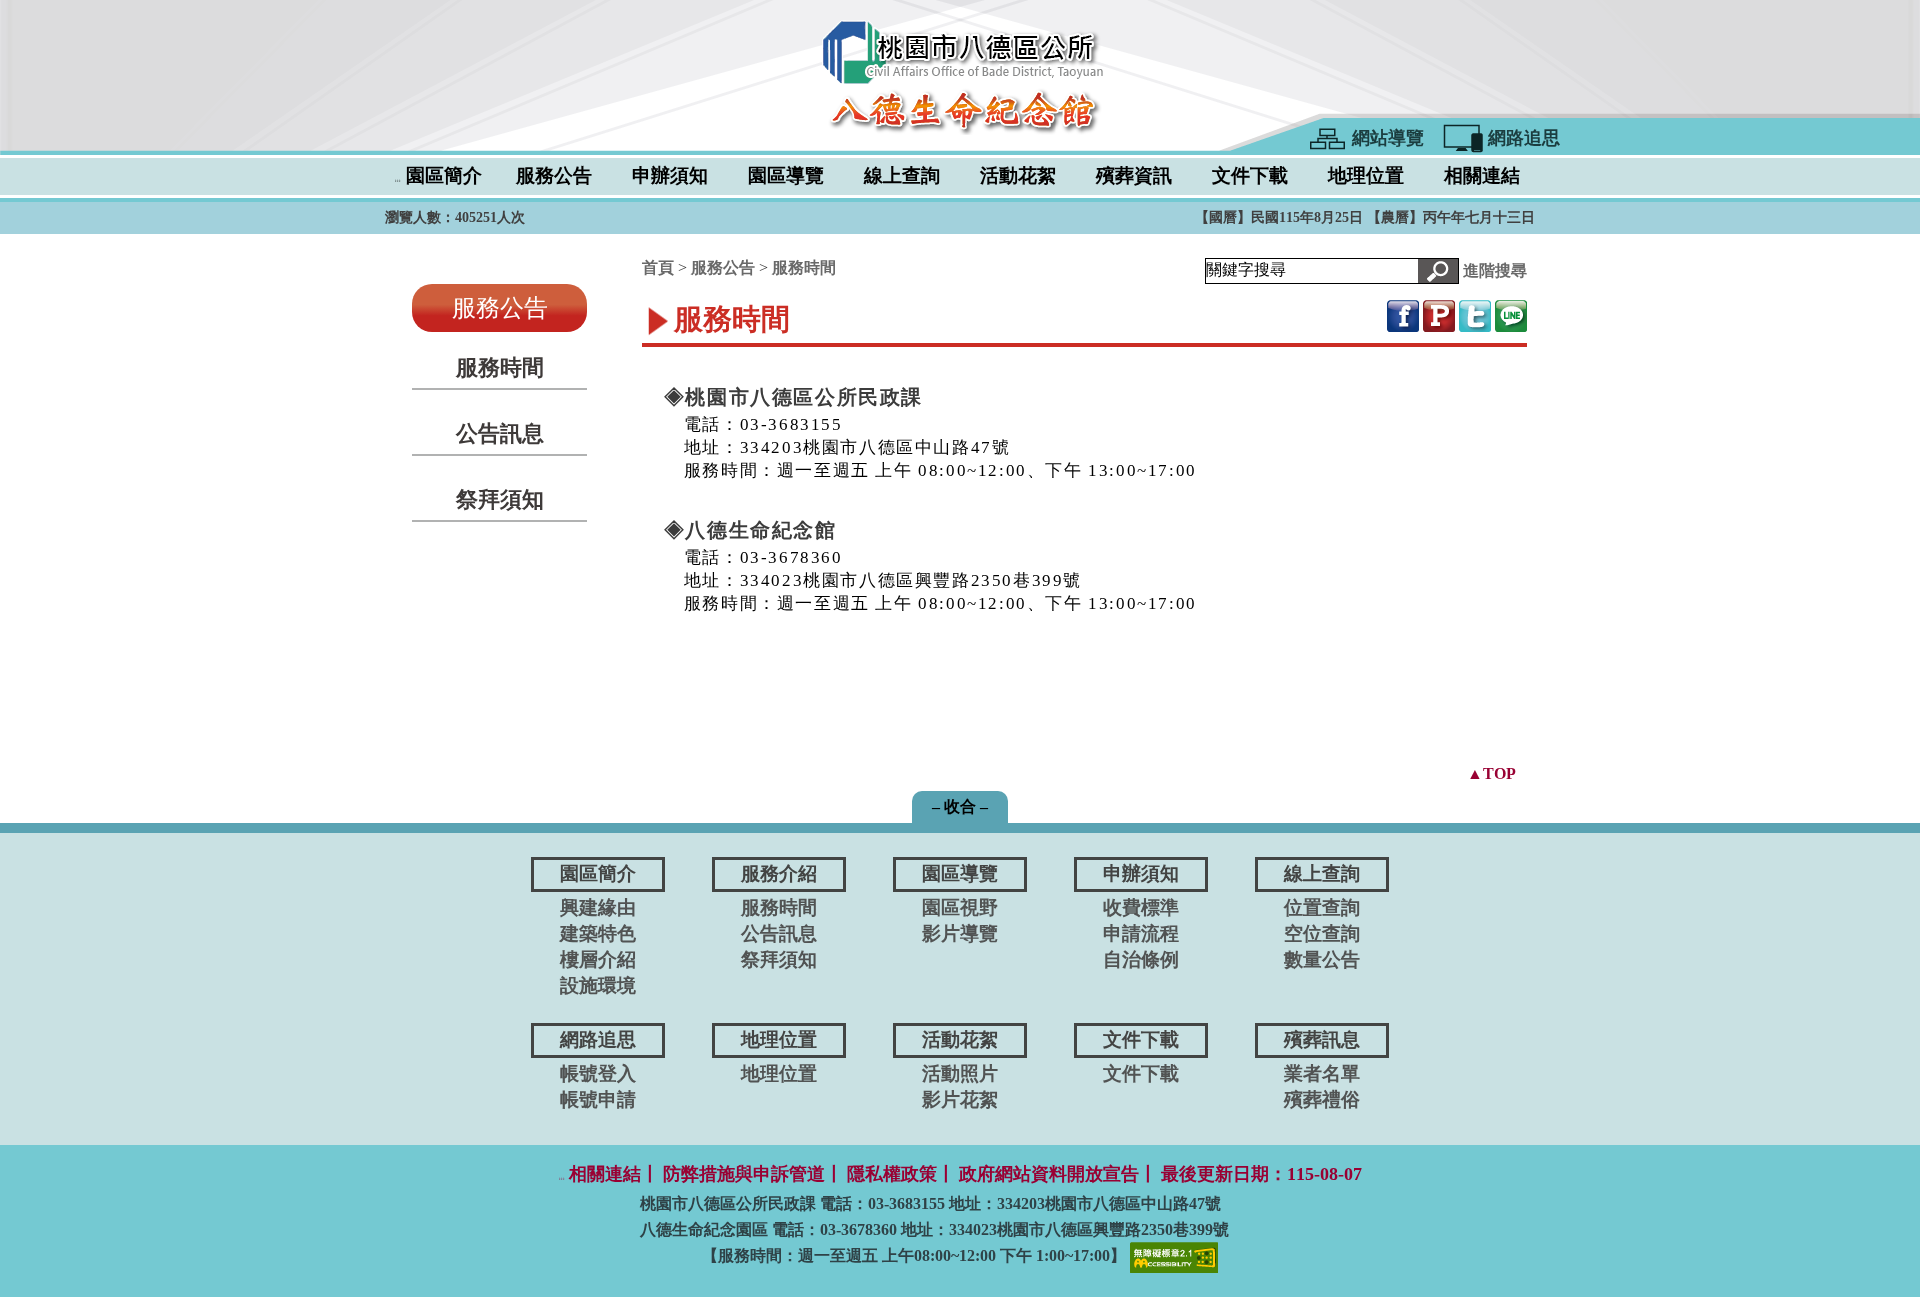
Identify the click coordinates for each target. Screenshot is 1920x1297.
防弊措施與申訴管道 (744, 1174)
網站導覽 (1388, 138)
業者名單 (1322, 1073)
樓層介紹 (598, 959)
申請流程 (1141, 933)
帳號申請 (598, 1099)
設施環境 (598, 985)
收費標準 (1141, 907)
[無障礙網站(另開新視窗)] (1174, 1255)
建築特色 (598, 933)
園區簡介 (444, 175)
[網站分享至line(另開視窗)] (1511, 313)
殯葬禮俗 (1322, 1099)
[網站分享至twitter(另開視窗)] (1475, 313)
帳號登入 (598, 1073)
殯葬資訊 (1134, 175)
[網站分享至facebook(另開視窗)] (1403, 313)
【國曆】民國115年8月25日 (1281, 217)
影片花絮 (960, 1099)
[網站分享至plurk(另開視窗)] (1439, 313)
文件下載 (1250, 175)
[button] (1438, 271)
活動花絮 (1018, 175)
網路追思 (1524, 138)
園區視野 (960, 907)
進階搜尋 (1495, 269)
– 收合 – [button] (960, 806)
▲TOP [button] (1491, 773)
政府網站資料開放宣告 (1049, 1174)
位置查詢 (1322, 907)
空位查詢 (1322, 933)
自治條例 (1141, 959)
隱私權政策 (892, 1174)
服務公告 (554, 175)
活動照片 (960, 1073)
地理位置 (1366, 175)
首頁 (658, 267)
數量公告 (1322, 959)
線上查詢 (902, 175)
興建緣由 (598, 907)
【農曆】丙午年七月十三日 (1451, 217)
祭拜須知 (500, 499)
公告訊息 (500, 433)
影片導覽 (960, 933)
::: (398, 180)
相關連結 (1482, 175)
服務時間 (500, 367)
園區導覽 (786, 175)
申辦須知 (670, 175)
